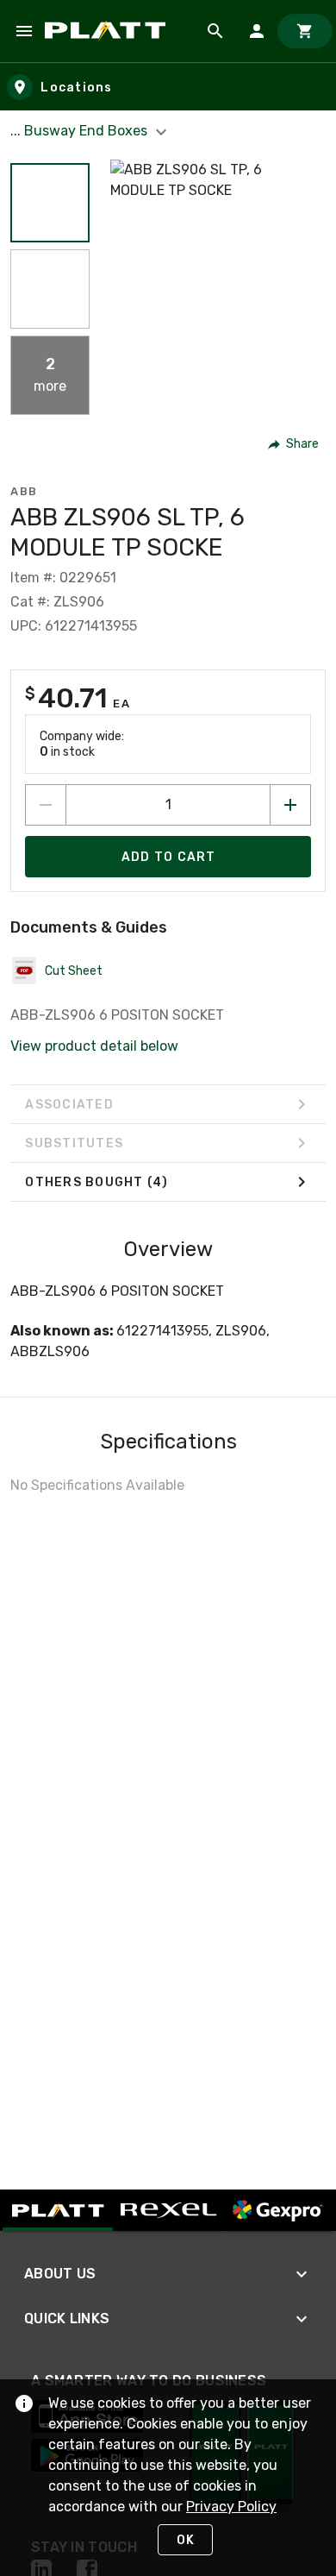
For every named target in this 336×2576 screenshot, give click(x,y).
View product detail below (94, 1046)
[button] (50, 203)
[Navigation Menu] (24, 31)
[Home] (108, 31)
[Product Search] (215, 31)
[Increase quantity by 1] (290, 805)
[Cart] (305, 31)
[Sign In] (257, 31)
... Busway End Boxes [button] (81, 131)
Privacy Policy (231, 2507)
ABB (24, 491)
